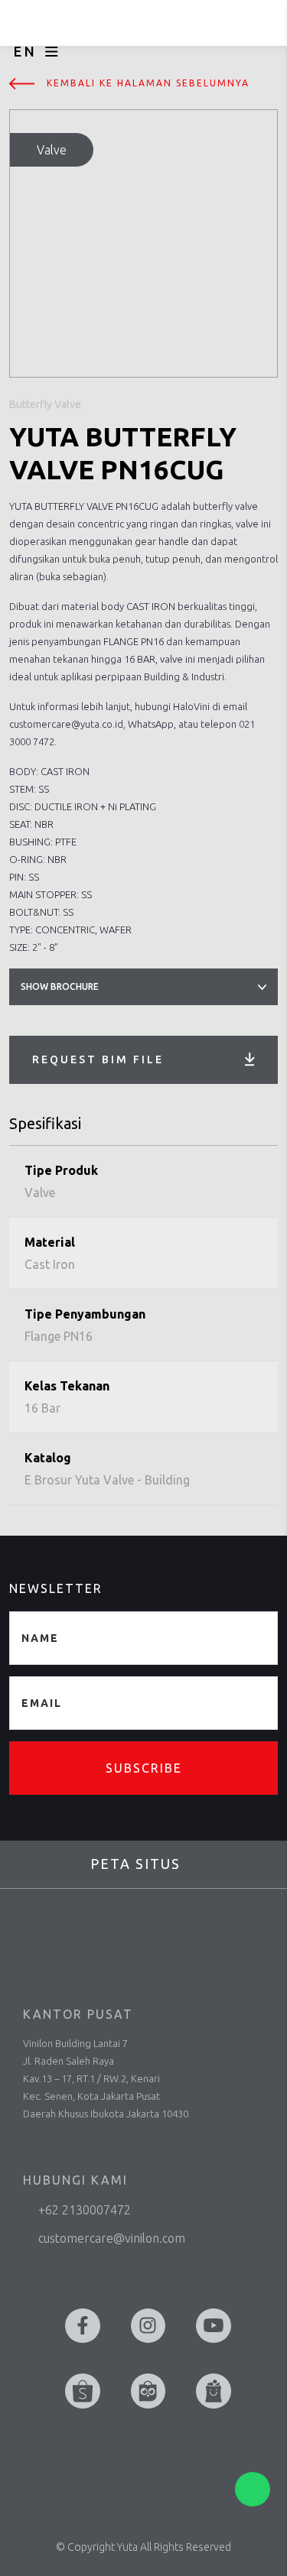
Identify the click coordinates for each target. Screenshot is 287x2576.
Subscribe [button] (144, 1768)
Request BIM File (98, 1059)
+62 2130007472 (85, 2210)
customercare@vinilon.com (112, 2238)
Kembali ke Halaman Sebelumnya (148, 83)
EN (25, 51)
